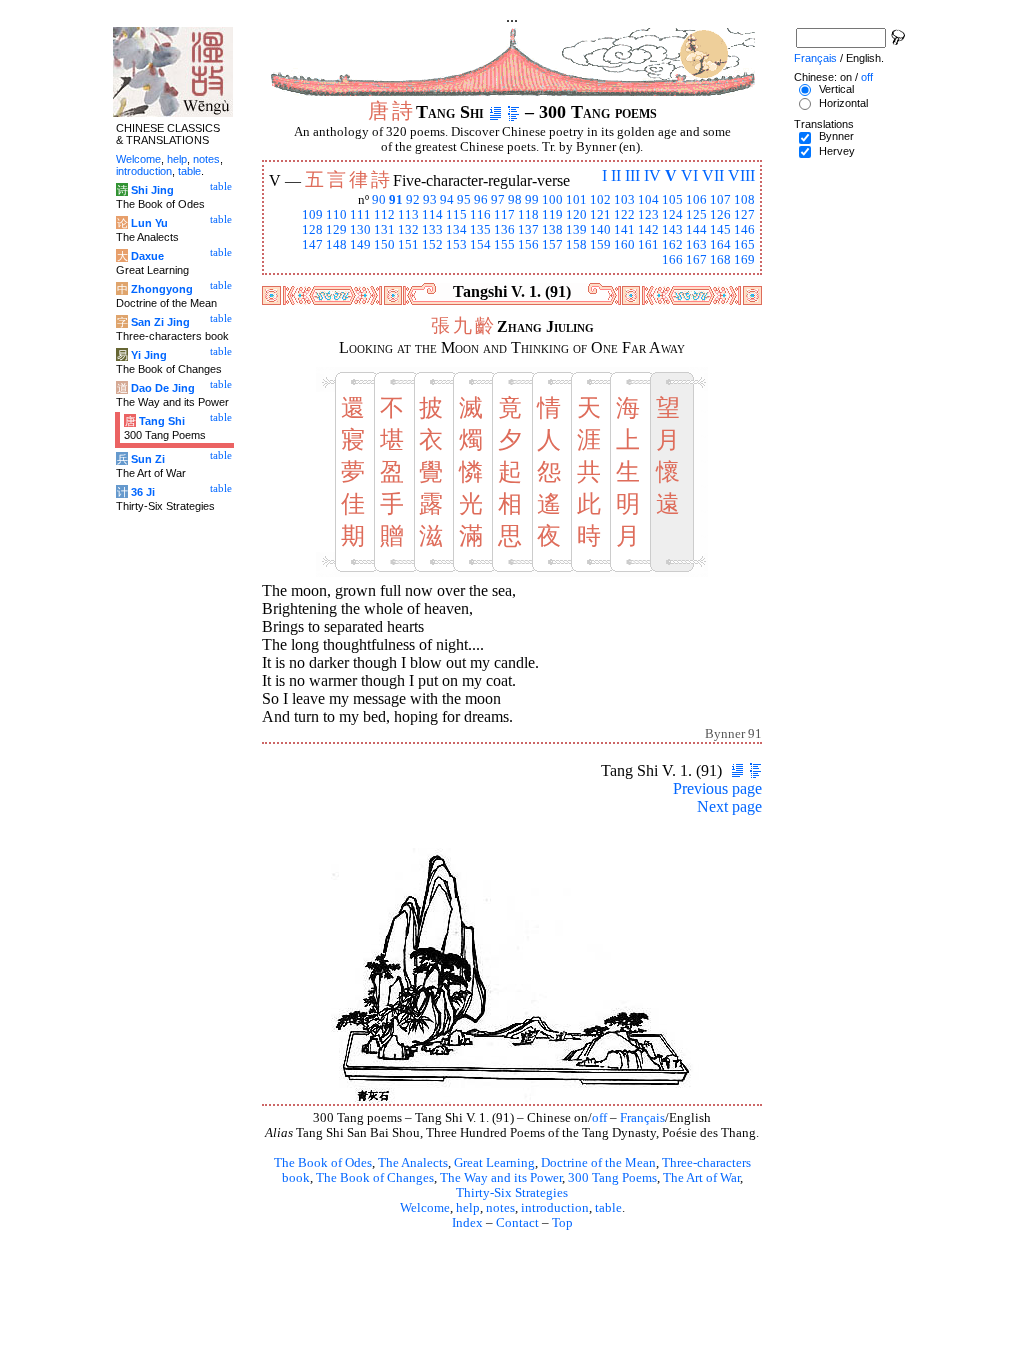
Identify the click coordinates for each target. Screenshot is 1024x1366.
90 (379, 200)
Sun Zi (148, 459)
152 (432, 245)
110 (336, 215)
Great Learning (494, 1163)
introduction (555, 1208)
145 (720, 230)
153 (456, 245)
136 (504, 230)
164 (720, 245)
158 (576, 245)
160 (624, 245)
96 (481, 200)
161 (648, 245)
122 (624, 215)
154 (480, 245)
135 (480, 230)
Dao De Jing (163, 388)
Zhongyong (162, 289)
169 (744, 260)
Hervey (837, 151)
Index (467, 1223)
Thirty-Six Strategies (512, 1193)
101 (576, 200)
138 (552, 230)
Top (562, 1223)
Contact (517, 1223)
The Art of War (701, 1178)
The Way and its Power (501, 1178)
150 (384, 245)
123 (648, 215)
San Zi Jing (160, 322)
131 (384, 230)
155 (504, 245)
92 (413, 200)
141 (624, 230)
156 (528, 245)
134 (456, 230)
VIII (741, 175)
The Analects (413, 1163)
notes (500, 1208)
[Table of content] (513, 112)
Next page (729, 806)
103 (624, 200)
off (599, 1118)
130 (360, 230)
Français (642, 1118)
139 (576, 230)
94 (447, 200)
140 (600, 230)
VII (713, 175)
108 (744, 200)
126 (720, 215)
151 (408, 245)
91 (396, 200)
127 (744, 215)
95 (464, 200)
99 (532, 200)
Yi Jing (149, 355)
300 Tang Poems (612, 1178)
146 (744, 230)
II (616, 175)
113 (408, 215)
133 (432, 230)
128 (312, 230)
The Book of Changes (375, 1178)
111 (360, 215)
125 (696, 215)
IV (652, 175)
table (608, 1208)
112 (384, 215)
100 (552, 200)
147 (312, 245)
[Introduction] (495, 112)
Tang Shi (162, 421)
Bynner (836, 136)
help (468, 1208)
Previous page (717, 788)
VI (689, 175)
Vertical (836, 89)
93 (430, 200)
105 (672, 200)
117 (504, 215)
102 (600, 200)
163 (696, 245)
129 (336, 230)
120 (576, 215)
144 (696, 230)
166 (672, 260)
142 (648, 230)
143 (672, 230)
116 (480, 215)
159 (600, 245)
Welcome (425, 1208)
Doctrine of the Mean (598, 1163)
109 (312, 215)
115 (456, 215)
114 (432, 215)
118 (528, 215)
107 (720, 200)
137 (528, 230)
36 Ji (143, 492)
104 (648, 200)
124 (672, 215)
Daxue (147, 256)
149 (360, 245)
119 (552, 215)
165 (744, 245)
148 (336, 245)
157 (552, 245)
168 (720, 260)
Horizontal (843, 103)
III (632, 175)
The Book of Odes (323, 1163)
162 (672, 245)
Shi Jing (152, 190)
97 (498, 200)
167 (696, 260)
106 (696, 200)
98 (515, 200)
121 (600, 215)
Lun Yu (149, 223)
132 (408, 230)
